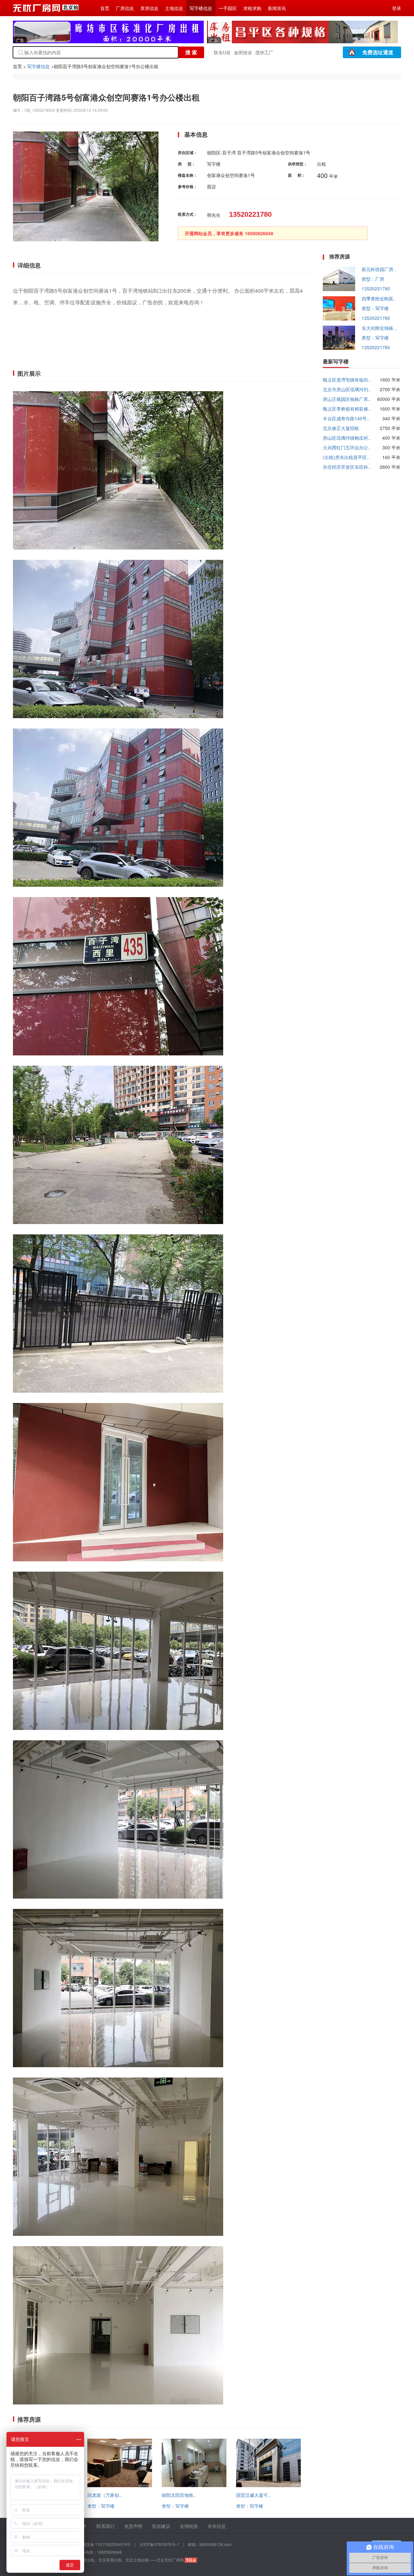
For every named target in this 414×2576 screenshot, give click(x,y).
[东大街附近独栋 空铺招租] (339, 348)
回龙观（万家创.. (104, 2495)
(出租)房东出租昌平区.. (346, 457)
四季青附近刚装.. (379, 298)
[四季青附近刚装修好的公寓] (339, 319)
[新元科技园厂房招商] (339, 289)
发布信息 (217, 2526)
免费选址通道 (378, 52)
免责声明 (133, 2526)
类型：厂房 (373, 279)
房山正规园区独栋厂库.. (347, 399)
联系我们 (105, 2526)
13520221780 (376, 288)
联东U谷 (222, 52)
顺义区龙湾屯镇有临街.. (347, 380)
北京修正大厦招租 (341, 428)
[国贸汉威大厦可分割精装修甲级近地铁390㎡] (268, 2485)
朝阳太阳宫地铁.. (179, 2495)
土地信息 (174, 8)
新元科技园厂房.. (379, 269)
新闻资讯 (277, 8)
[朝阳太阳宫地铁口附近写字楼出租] (194, 2485)
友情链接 (189, 2526)
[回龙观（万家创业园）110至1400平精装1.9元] (120, 2485)
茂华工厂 (264, 52)
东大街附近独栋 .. (379, 328)
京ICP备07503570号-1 (159, 2544)
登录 (397, 8)
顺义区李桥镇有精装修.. (347, 409)
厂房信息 (125, 8)
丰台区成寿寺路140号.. (346, 418)
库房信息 (149, 8)
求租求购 (252, 8)
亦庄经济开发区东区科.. (347, 467)
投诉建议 (161, 2526)
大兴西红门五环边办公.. (347, 447)
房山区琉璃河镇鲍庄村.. (347, 438)
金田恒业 (243, 52)
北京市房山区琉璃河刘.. (347, 389)
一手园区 (228, 8)
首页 (105, 8)
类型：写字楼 (101, 2506)
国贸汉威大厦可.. (253, 2495)
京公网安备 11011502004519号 (103, 2544)
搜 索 (191, 52)
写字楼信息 (201, 8)
